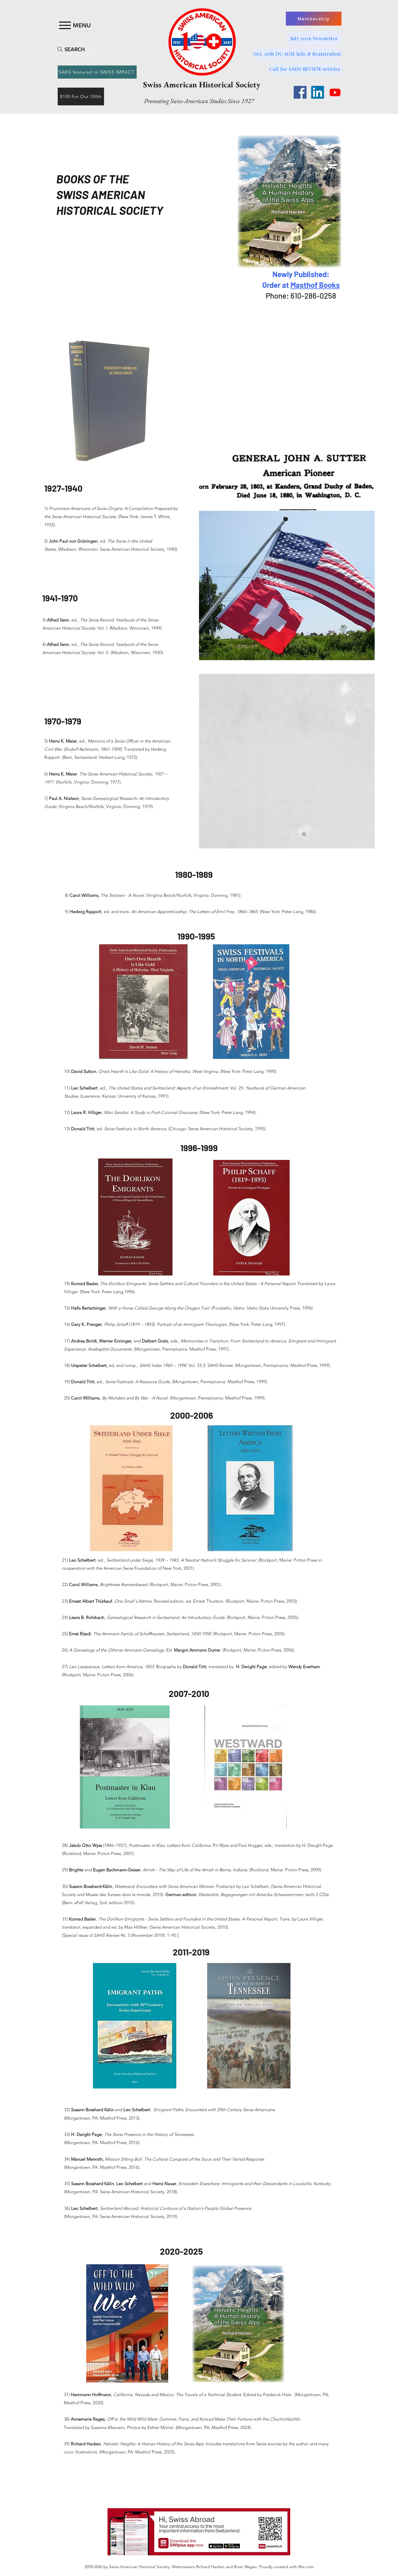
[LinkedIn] (318, 92)
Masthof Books (315, 285)
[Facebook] (300, 92)
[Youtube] (335, 92)
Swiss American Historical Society (202, 84)
